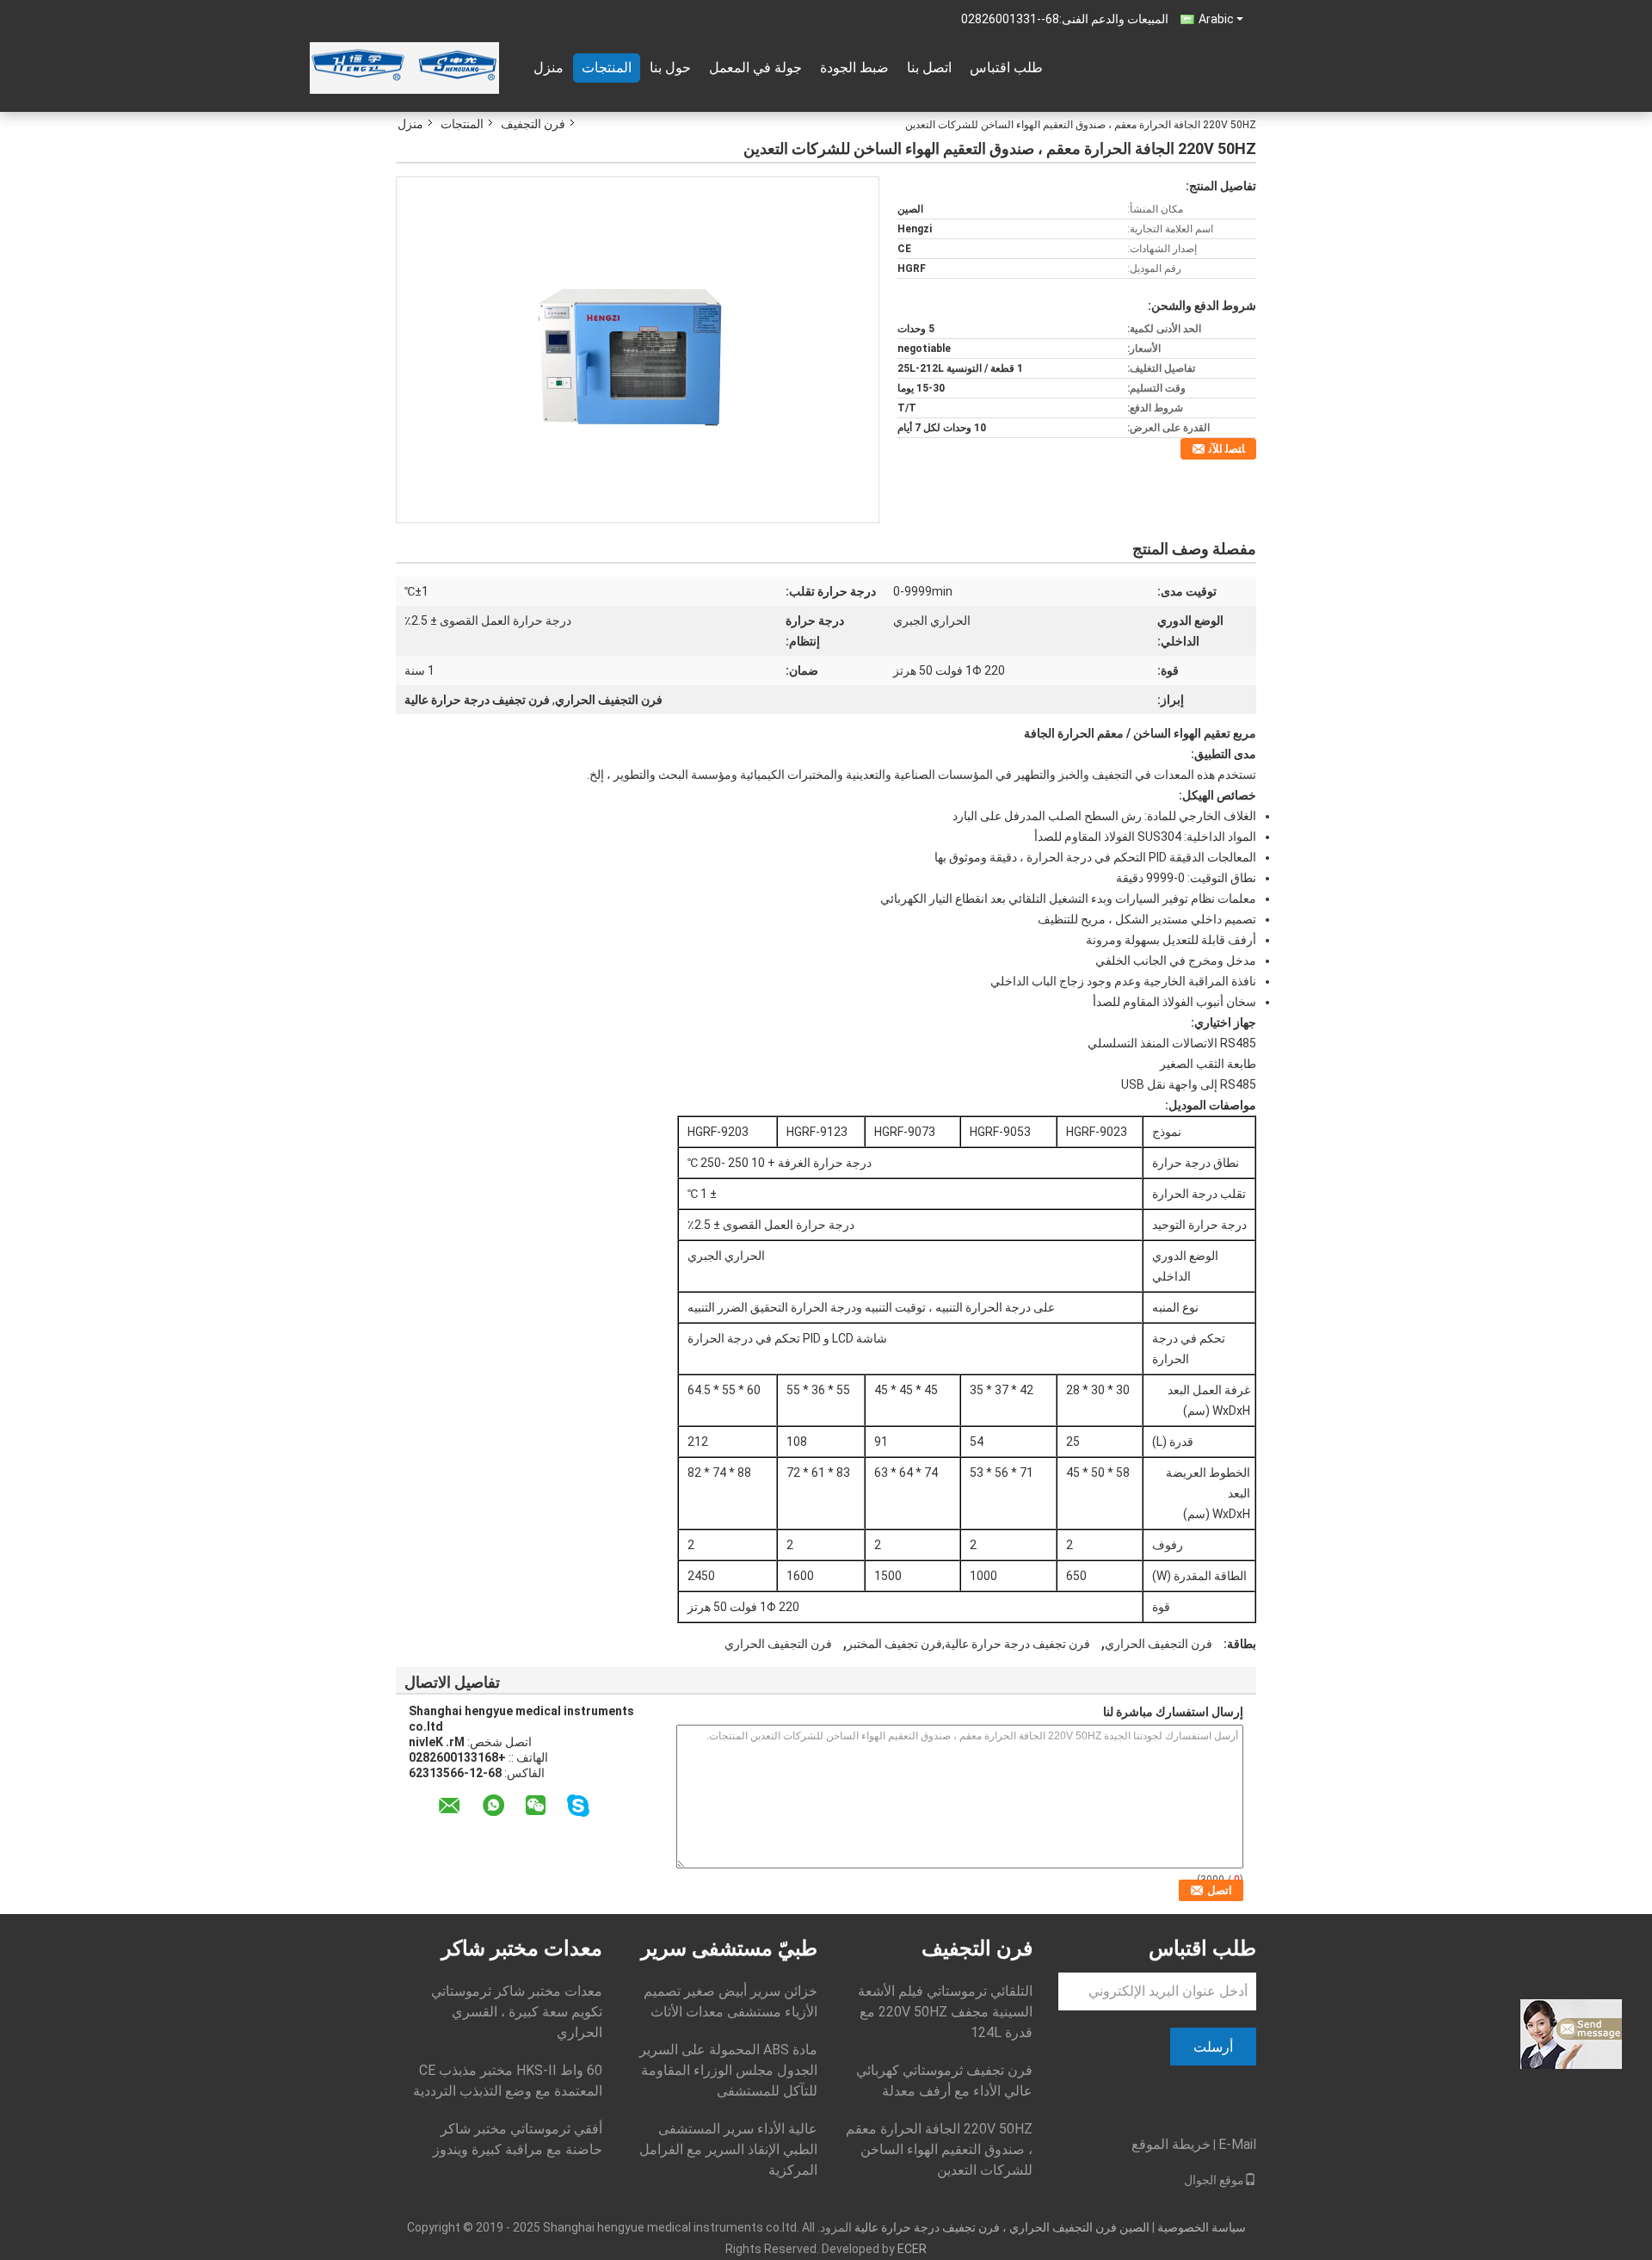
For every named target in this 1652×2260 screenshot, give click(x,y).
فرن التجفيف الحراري (1159, 1644)
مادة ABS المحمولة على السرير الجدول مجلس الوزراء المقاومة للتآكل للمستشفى (728, 2070)
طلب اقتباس (1006, 68)
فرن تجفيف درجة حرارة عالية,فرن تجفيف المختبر (968, 1644)
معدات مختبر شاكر (522, 1948)
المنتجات (607, 68)
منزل (549, 68)
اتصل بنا (929, 68)
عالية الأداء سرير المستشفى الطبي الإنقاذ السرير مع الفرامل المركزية (728, 2149)
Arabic (1216, 19)
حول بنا (670, 68)
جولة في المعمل (755, 68)
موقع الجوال (1214, 2180)
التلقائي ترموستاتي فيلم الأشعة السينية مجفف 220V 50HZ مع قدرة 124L (945, 2012)
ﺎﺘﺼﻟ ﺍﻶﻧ (1227, 449)
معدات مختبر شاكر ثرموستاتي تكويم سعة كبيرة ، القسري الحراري (517, 2012)
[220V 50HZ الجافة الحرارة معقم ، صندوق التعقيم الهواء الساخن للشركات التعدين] (638, 349)
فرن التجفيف (533, 124)
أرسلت (1213, 2047)
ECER (912, 2249)
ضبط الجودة (854, 68)
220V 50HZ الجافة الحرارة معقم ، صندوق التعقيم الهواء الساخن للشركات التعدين (939, 2149)
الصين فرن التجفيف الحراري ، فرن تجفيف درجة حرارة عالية (1002, 2227)
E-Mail (1237, 2144)
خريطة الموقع (1171, 2144)
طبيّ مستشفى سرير (729, 1948)
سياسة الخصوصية (1202, 2227)
